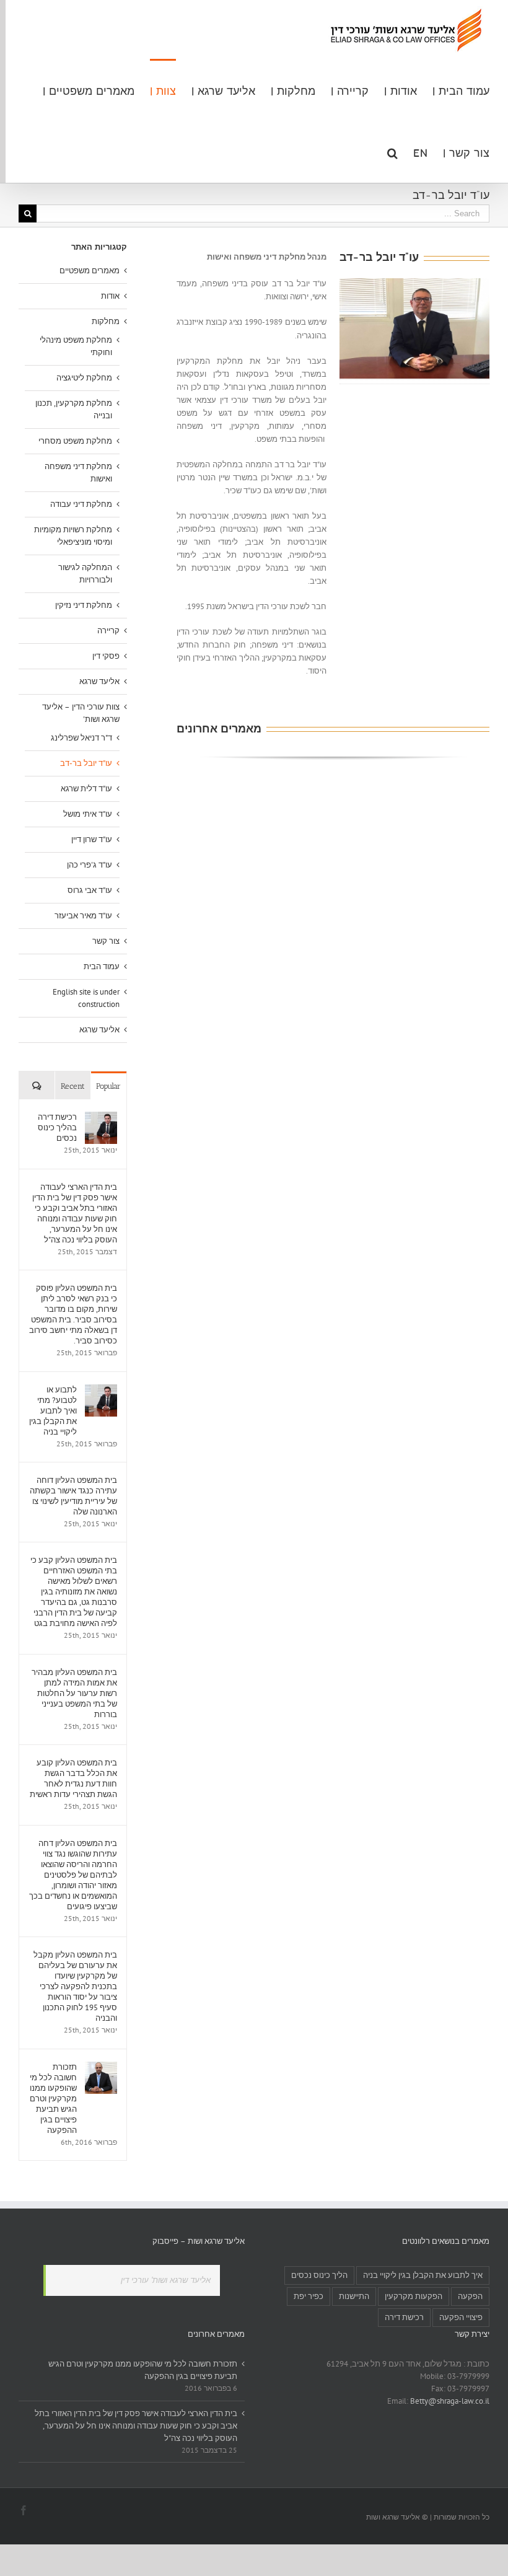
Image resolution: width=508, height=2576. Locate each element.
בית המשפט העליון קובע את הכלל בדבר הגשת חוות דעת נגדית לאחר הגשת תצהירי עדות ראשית (73, 1778)
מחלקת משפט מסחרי (75, 441)
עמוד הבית (102, 966)
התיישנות (354, 2296)
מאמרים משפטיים (90, 270)
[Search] (392, 152)
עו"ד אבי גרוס (90, 890)
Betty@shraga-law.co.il (450, 2401)
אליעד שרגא (99, 681)
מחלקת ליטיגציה (84, 378)
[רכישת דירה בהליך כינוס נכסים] (101, 1118)
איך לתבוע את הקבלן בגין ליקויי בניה (423, 2275)
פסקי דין (106, 656)
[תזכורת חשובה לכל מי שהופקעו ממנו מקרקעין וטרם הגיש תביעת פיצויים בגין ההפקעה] (101, 2068)
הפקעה (470, 2296)
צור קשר (106, 941)
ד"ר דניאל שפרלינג (81, 738)
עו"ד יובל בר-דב (86, 763)
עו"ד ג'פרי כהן (90, 865)
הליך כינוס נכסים (319, 2275)
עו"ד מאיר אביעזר (83, 916)
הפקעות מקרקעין (414, 2296)
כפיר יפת (309, 2296)
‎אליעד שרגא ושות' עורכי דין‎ (166, 2280)
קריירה (108, 631)
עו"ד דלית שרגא (86, 789)
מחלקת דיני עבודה (81, 504)
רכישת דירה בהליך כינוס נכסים (57, 1128)
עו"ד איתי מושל (88, 814)
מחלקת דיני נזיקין (84, 605)
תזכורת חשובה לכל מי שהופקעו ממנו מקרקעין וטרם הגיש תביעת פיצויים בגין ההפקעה (53, 2099)
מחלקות (106, 321)
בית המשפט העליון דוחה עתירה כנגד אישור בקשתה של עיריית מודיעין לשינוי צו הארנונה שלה (73, 1496)
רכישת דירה (404, 2317)
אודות (110, 296)
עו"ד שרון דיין (92, 839)
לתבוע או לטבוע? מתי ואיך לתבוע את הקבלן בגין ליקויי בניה (53, 1411)
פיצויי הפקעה (461, 2317)
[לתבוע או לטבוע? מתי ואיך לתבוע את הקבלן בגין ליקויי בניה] (101, 1390)
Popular (108, 1086)
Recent (73, 1086)
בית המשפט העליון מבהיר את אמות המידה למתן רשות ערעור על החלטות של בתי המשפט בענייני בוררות (74, 1693)
